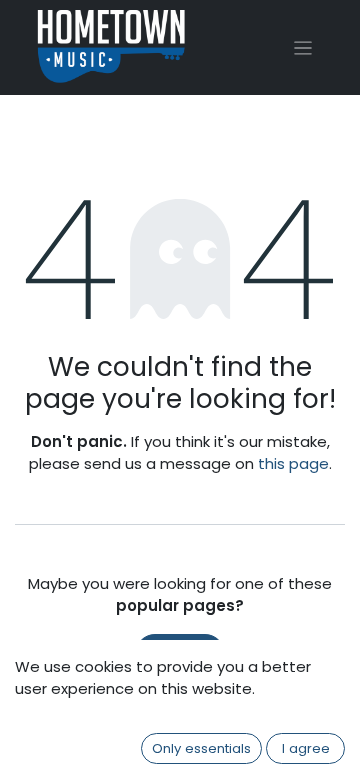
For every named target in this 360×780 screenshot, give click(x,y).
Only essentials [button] (201, 748)
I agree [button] (306, 748)
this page (293, 463)
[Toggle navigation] (303, 47)
